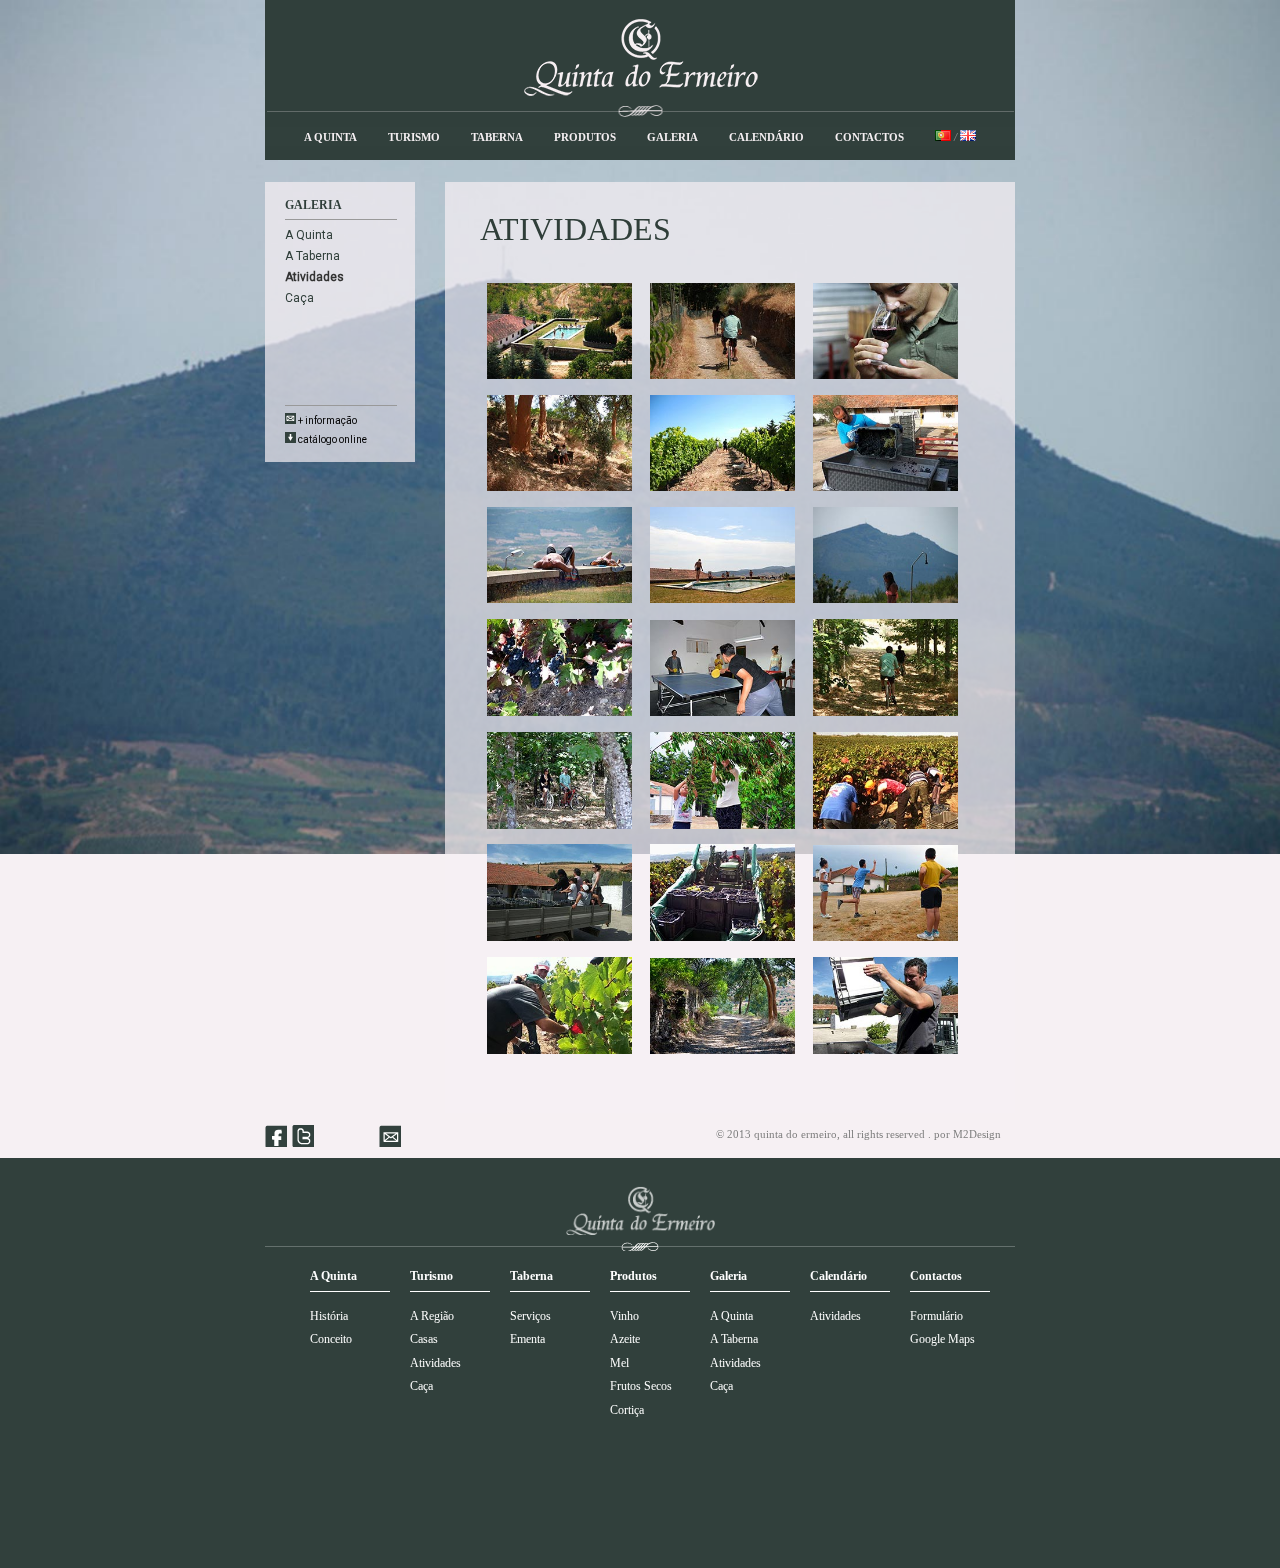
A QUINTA (330, 137)
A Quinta (309, 235)
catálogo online (331, 439)
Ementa (527, 1339)
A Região (432, 1316)
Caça (299, 298)
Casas (424, 1339)
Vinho (624, 1316)
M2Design (977, 1134)
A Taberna (312, 256)
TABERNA (497, 137)
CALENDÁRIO (766, 137)
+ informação (326, 420)
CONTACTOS (869, 137)
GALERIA (672, 137)
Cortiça (627, 1410)
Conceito (331, 1339)
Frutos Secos (641, 1386)
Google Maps (942, 1339)
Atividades (435, 1363)
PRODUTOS (585, 137)
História (329, 1316)
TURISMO (414, 137)
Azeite (625, 1339)
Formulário (936, 1316)
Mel (619, 1363)
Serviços (530, 1316)
